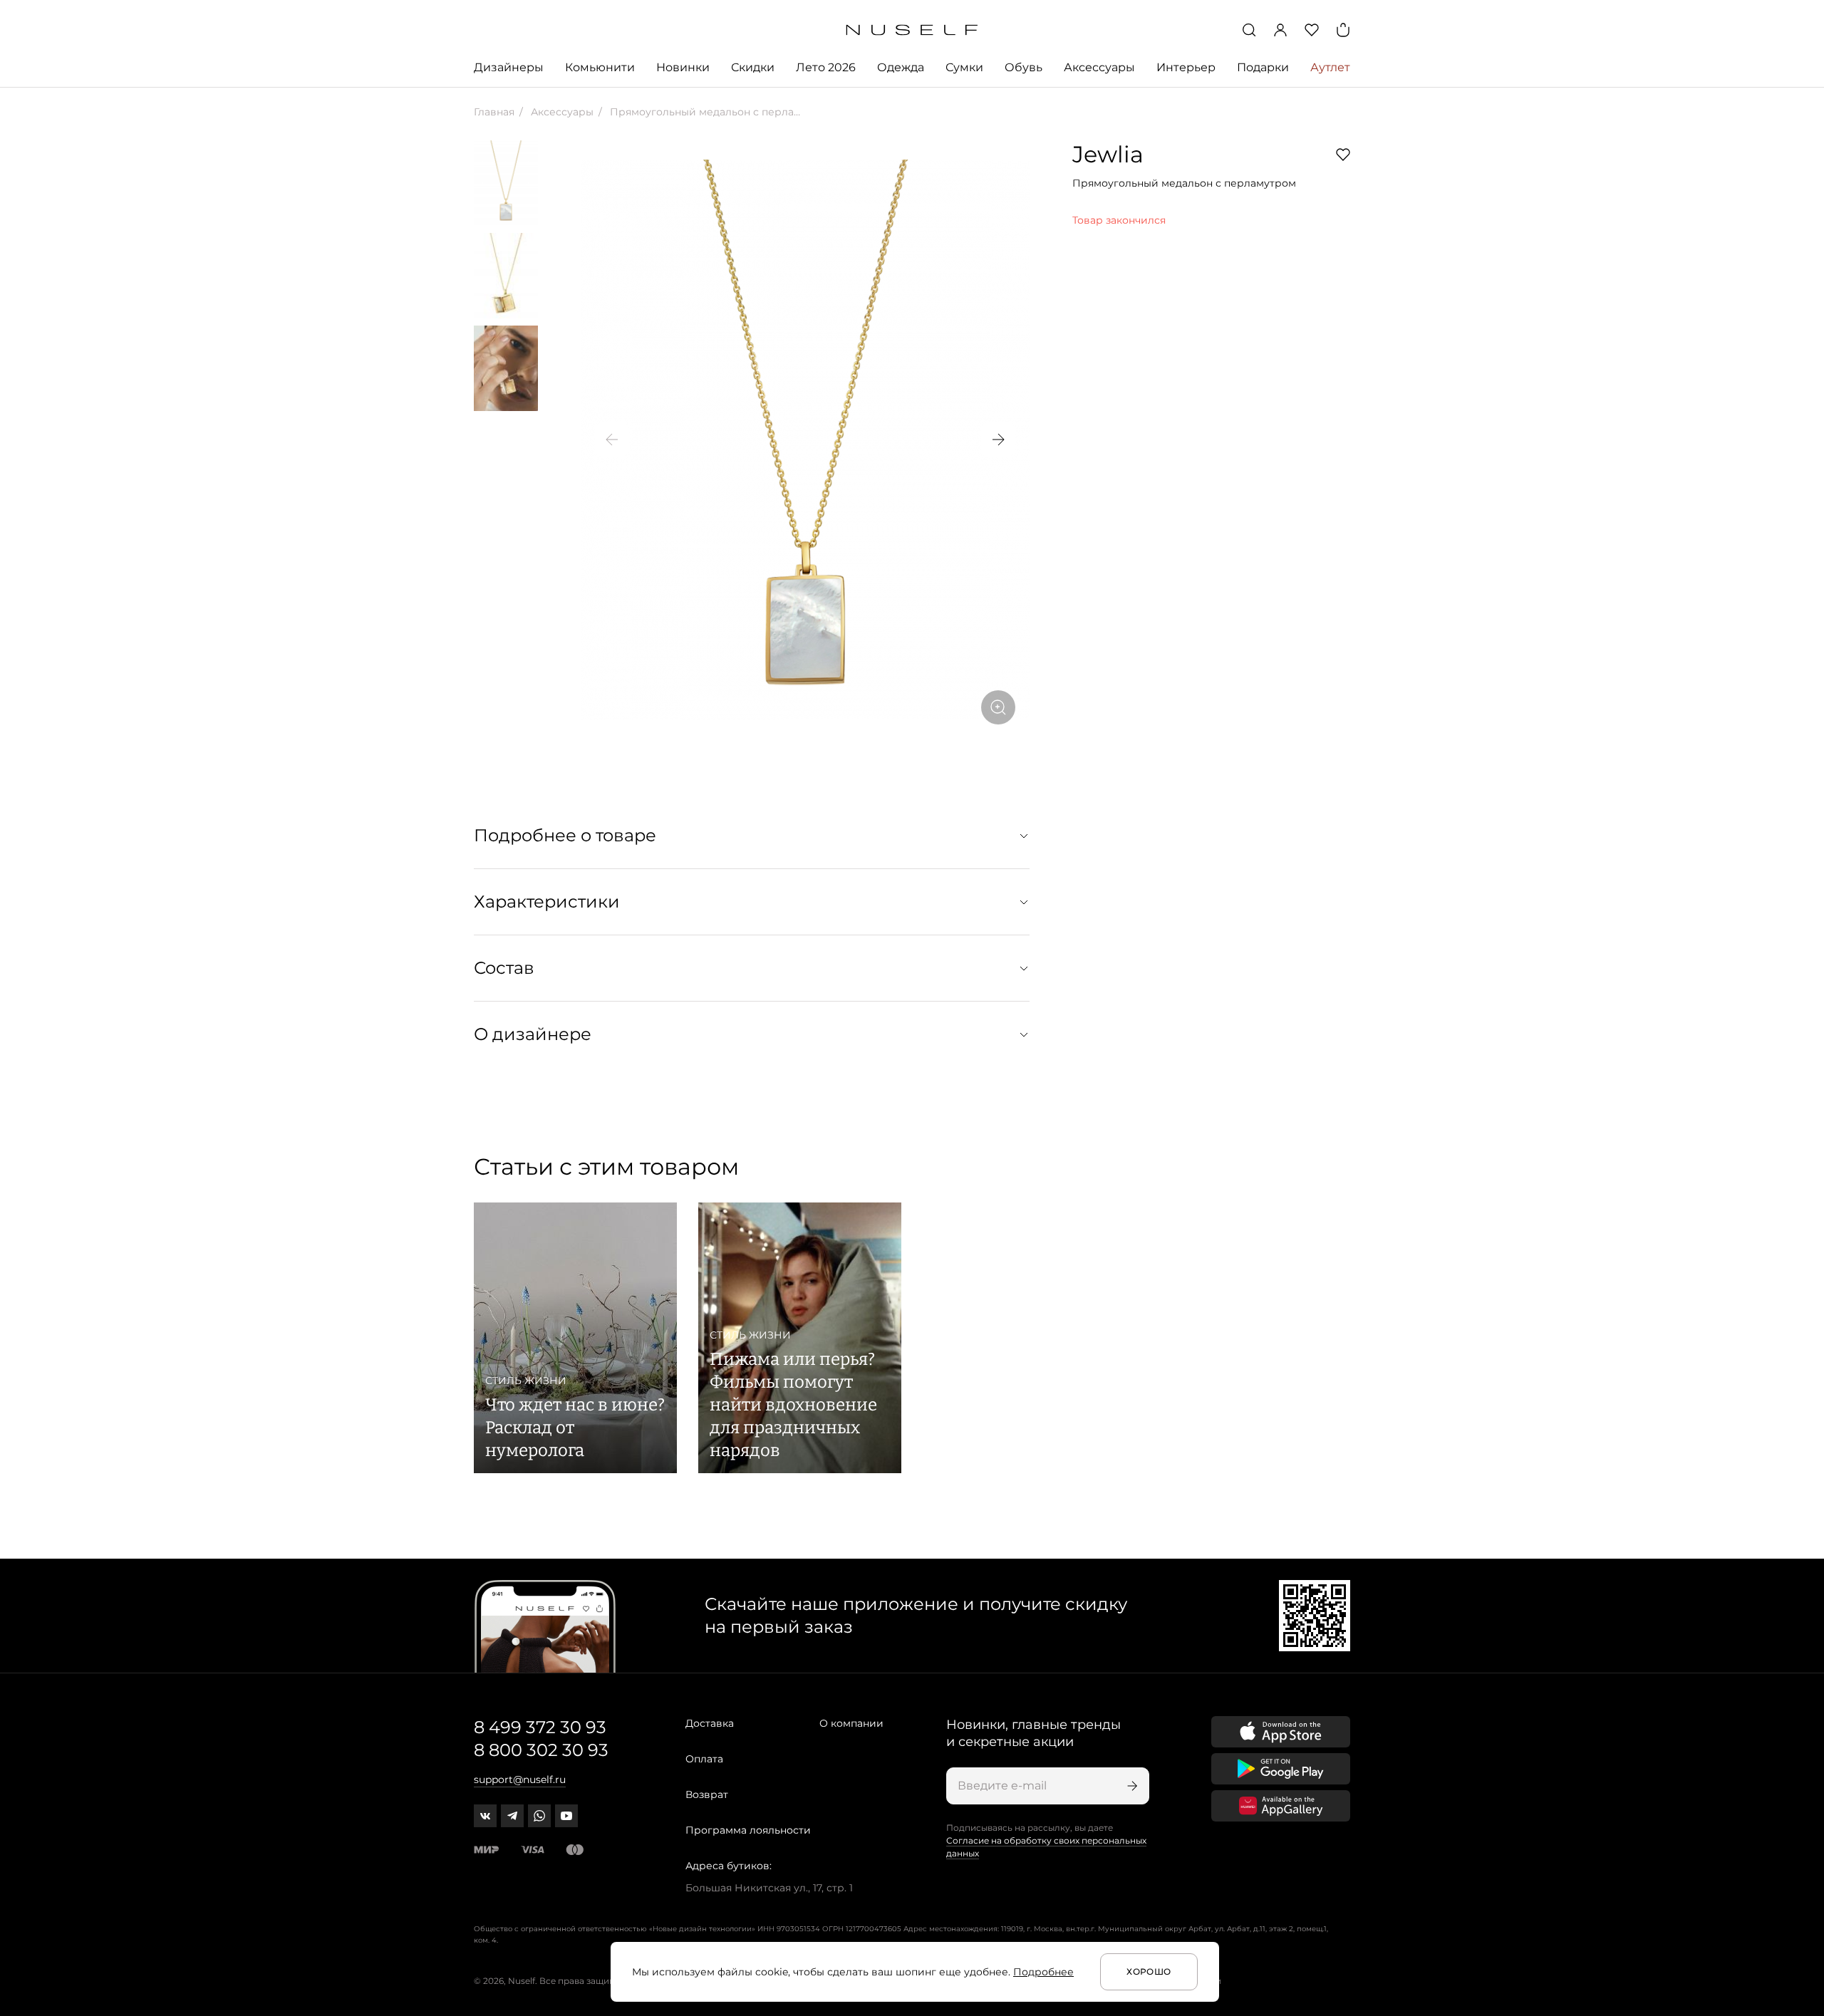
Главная (494, 112)
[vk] (485, 1816)
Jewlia (1108, 154)
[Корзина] (1343, 30)
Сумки (964, 67)
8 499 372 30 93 (540, 1727)
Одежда (901, 67)
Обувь (1024, 67)
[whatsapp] (539, 1816)
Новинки (683, 67)
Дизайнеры (509, 67)
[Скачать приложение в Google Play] (1281, 1769)
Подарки (1263, 67)
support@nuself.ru (520, 1779)
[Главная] (912, 30)
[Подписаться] (1131, 1786)
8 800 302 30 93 (541, 1750)
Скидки (753, 67)
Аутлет (1330, 67)
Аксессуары (1099, 67)
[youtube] (566, 1816)
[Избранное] (1312, 30)
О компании (851, 1723)
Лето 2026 (826, 67)
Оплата (704, 1759)
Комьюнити (600, 67)
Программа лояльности (748, 1830)
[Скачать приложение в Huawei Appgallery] (1281, 1806)
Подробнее (1043, 1972)
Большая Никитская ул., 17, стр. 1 (769, 1888)
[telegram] (512, 1816)
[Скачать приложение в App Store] (1281, 1732)
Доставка (710, 1723)
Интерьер (1186, 67)
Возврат (707, 1794)
